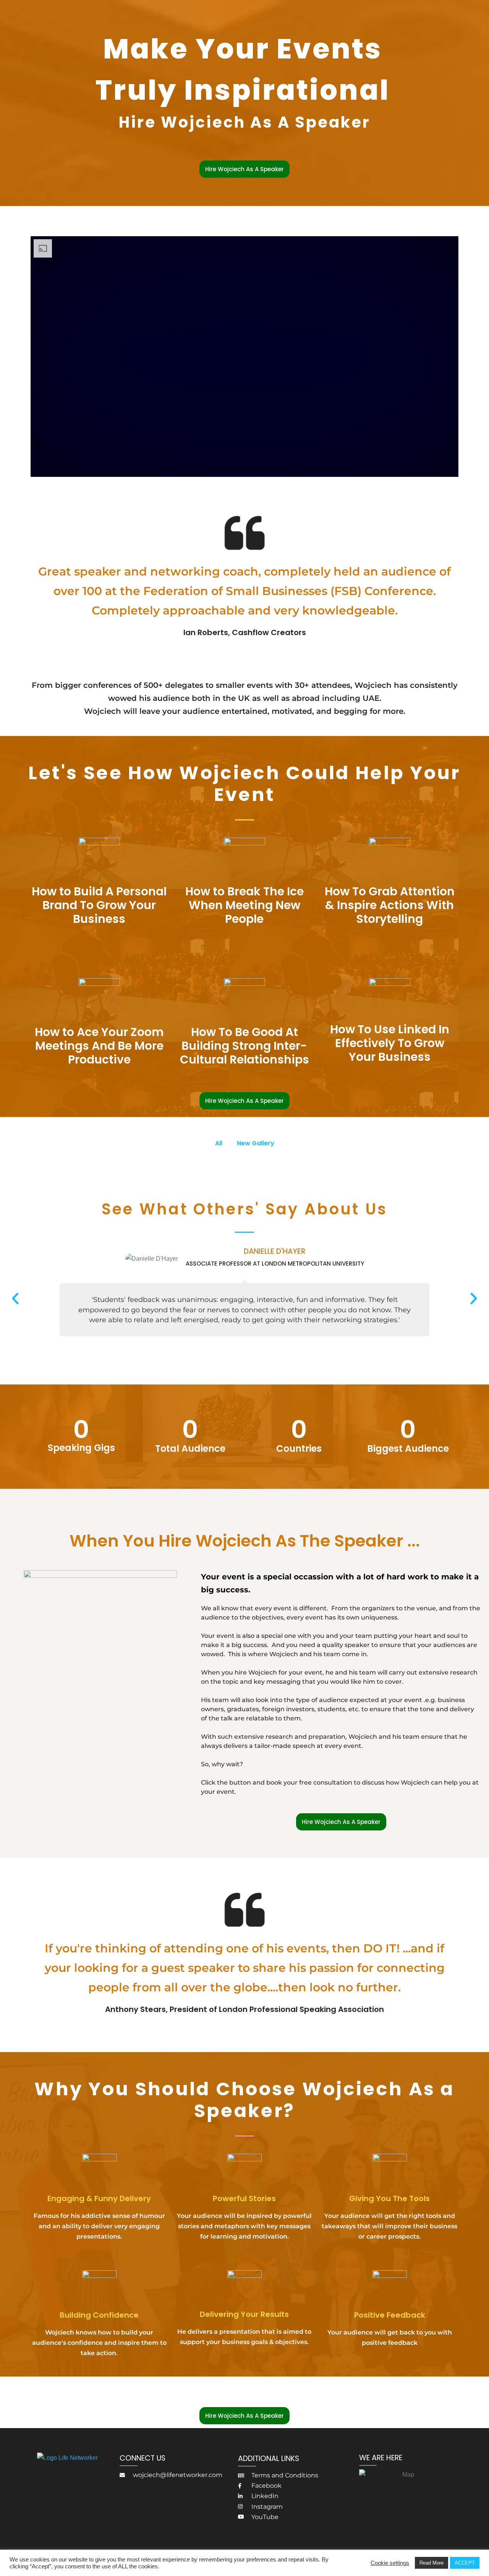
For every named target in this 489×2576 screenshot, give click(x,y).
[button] (15, 1299)
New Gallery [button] (256, 1143)
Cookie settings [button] (390, 2563)
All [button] (219, 1143)
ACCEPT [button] (465, 2563)
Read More (432, 2563)
